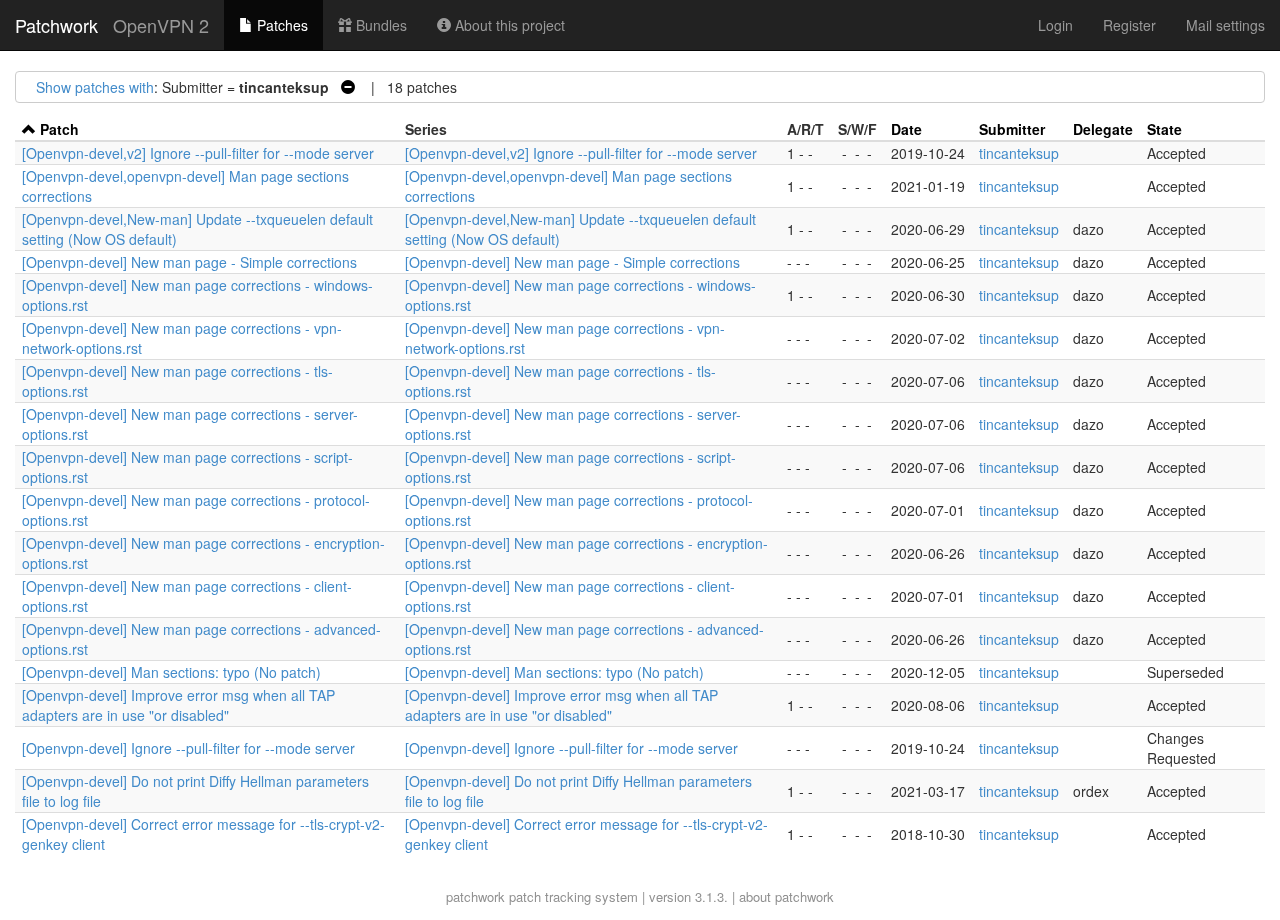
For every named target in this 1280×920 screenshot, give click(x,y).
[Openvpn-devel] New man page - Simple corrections (189, 262)
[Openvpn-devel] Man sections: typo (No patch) (171, 672)
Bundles (379, 25)
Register (1129, 25)
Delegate (1103, 129)
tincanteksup (1019, 153)
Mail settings (1225, 25)
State (1164, 129)
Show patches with (95, 87)
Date (906, 129)
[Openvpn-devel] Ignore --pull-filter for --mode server (188, 748)
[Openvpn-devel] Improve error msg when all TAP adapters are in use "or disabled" (178, 705)
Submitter (1012, 129)
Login (1055, 25)
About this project (508, 25)
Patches (280, 25)
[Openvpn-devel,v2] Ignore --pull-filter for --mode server (198, 153)
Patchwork (56, 25)
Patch (59, 129)
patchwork (475, 896)
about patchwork (786, 896)
